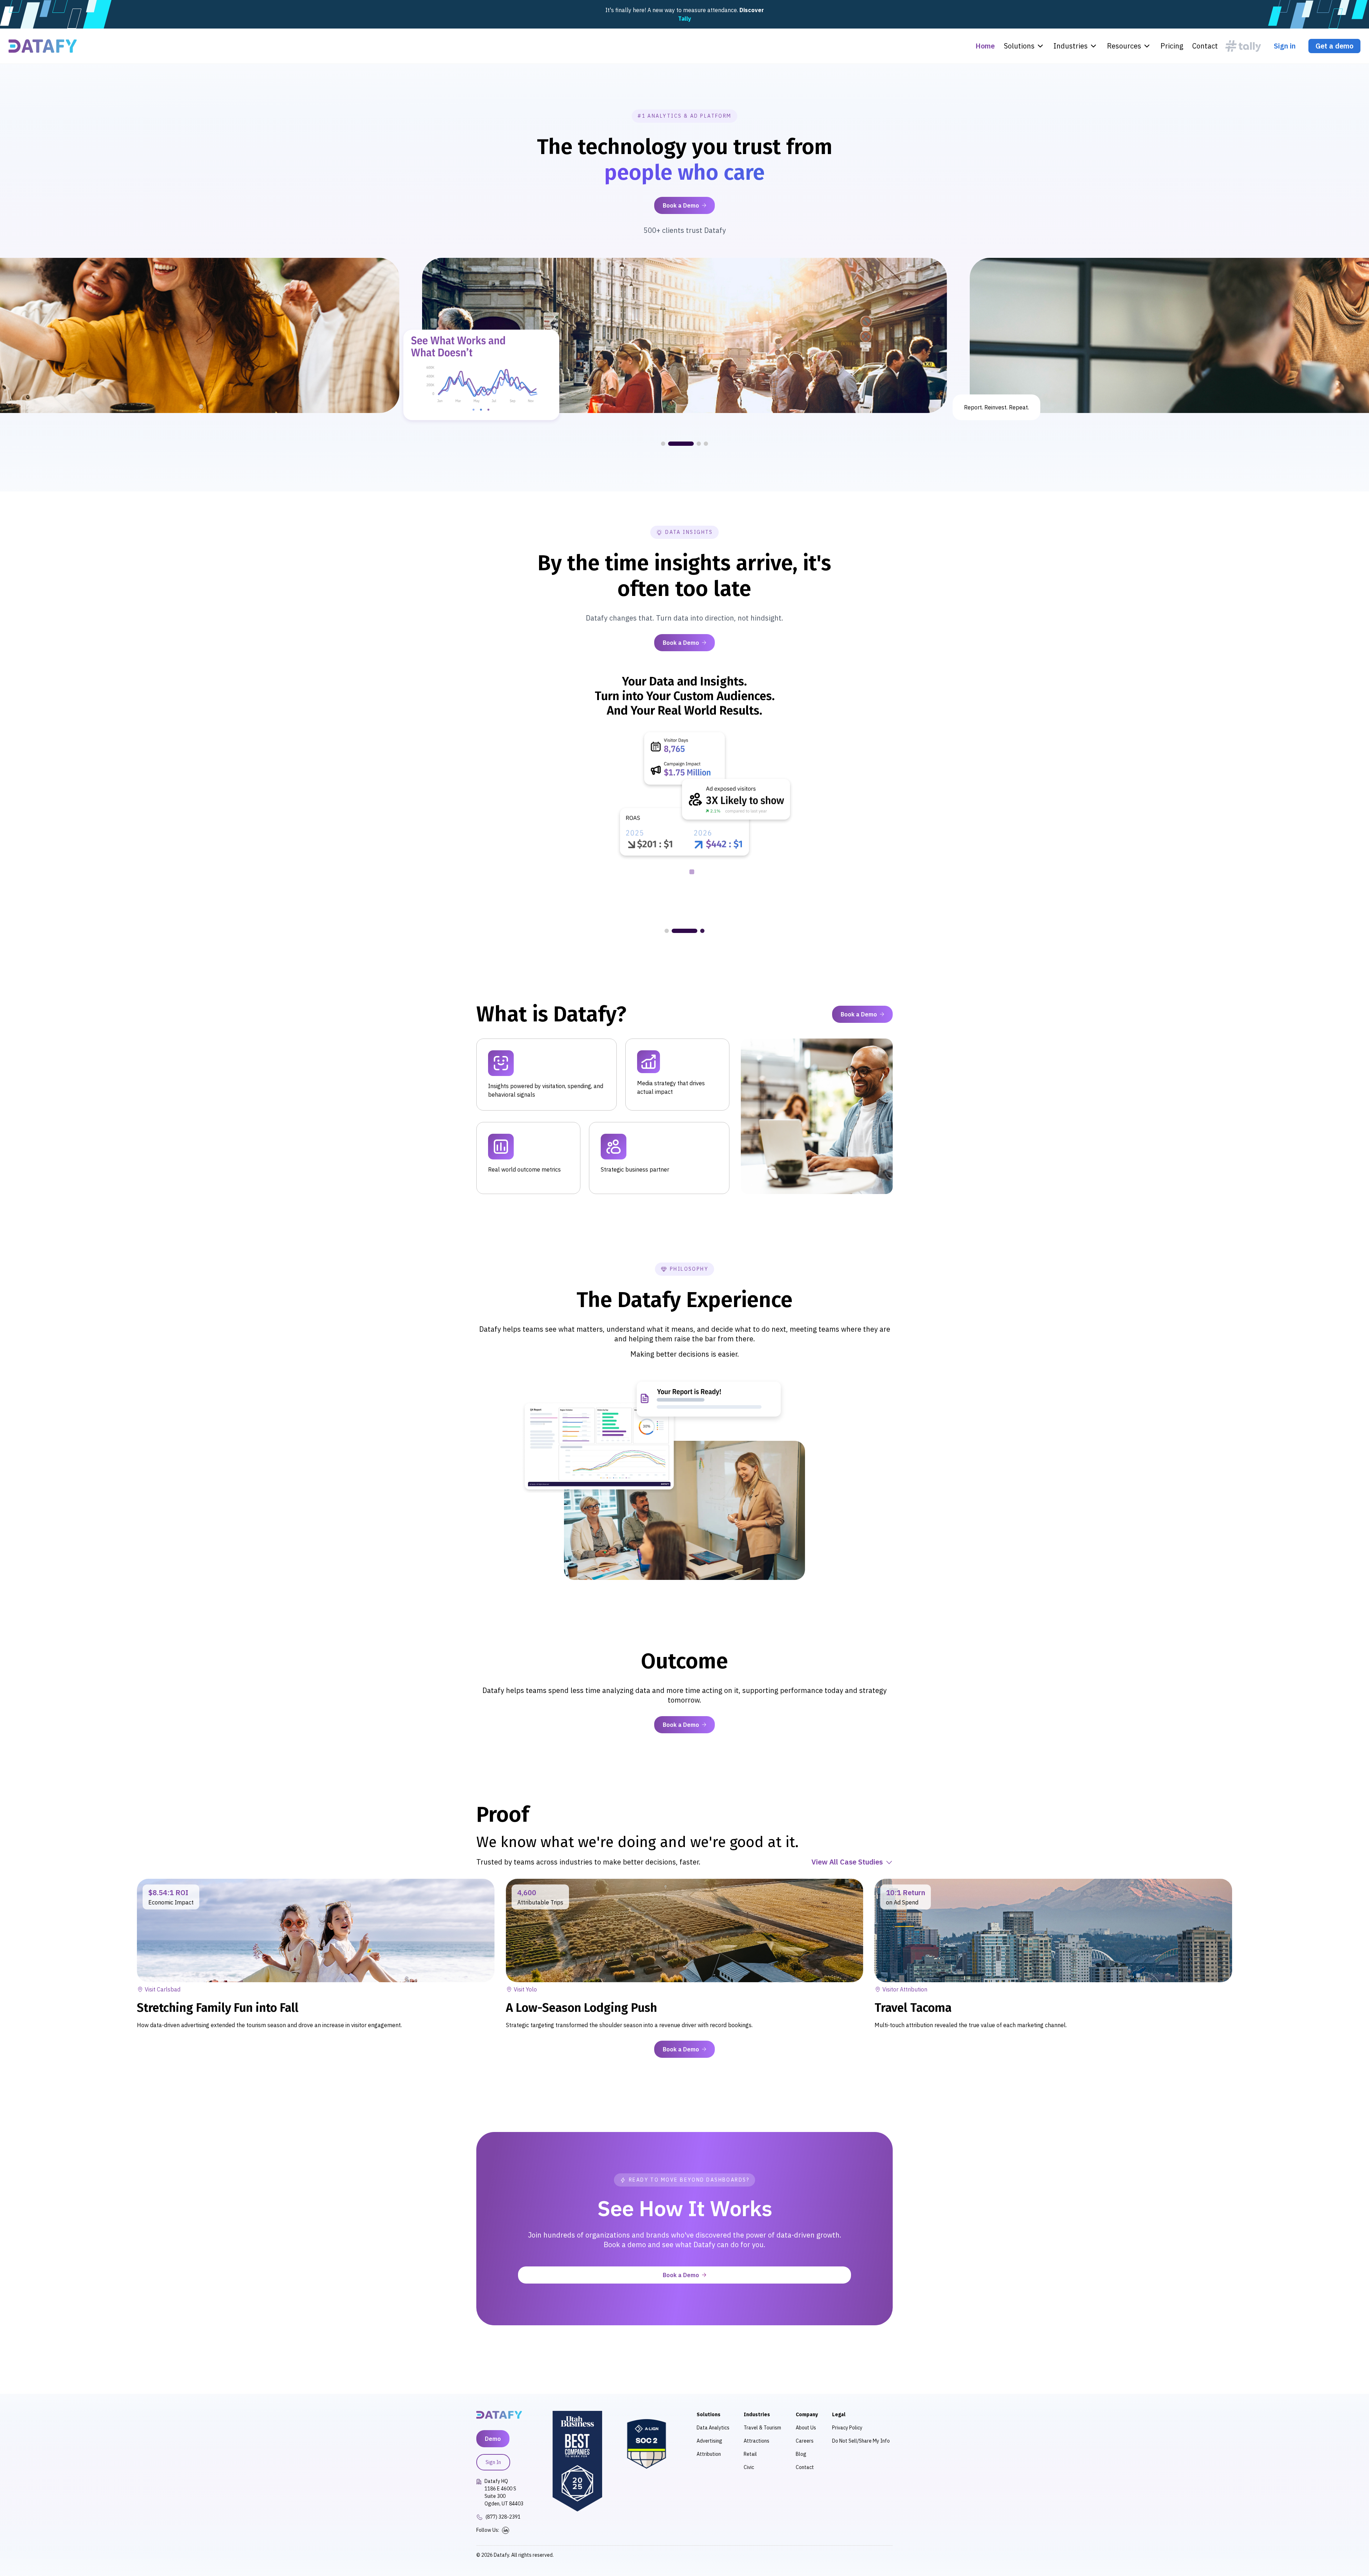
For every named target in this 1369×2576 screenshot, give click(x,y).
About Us (806, 2428)
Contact (1205, 46)
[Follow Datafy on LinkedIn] (506, 2530)
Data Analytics (713, 2428)
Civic (749, 2467)
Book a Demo (681, 205)
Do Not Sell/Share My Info (861, 2441)
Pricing (1172, 46)
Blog (801, 2454)
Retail (750, 2454)
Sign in (1285, 46)
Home (985, 46)
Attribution (709, 2454)
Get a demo (1334, 46)
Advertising (709, 2441)
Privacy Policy (847, 2428)
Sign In (493, 2462)
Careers (805, 2441)
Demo (493, 2439)
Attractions (757, 2441)
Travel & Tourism (762, 2428)
